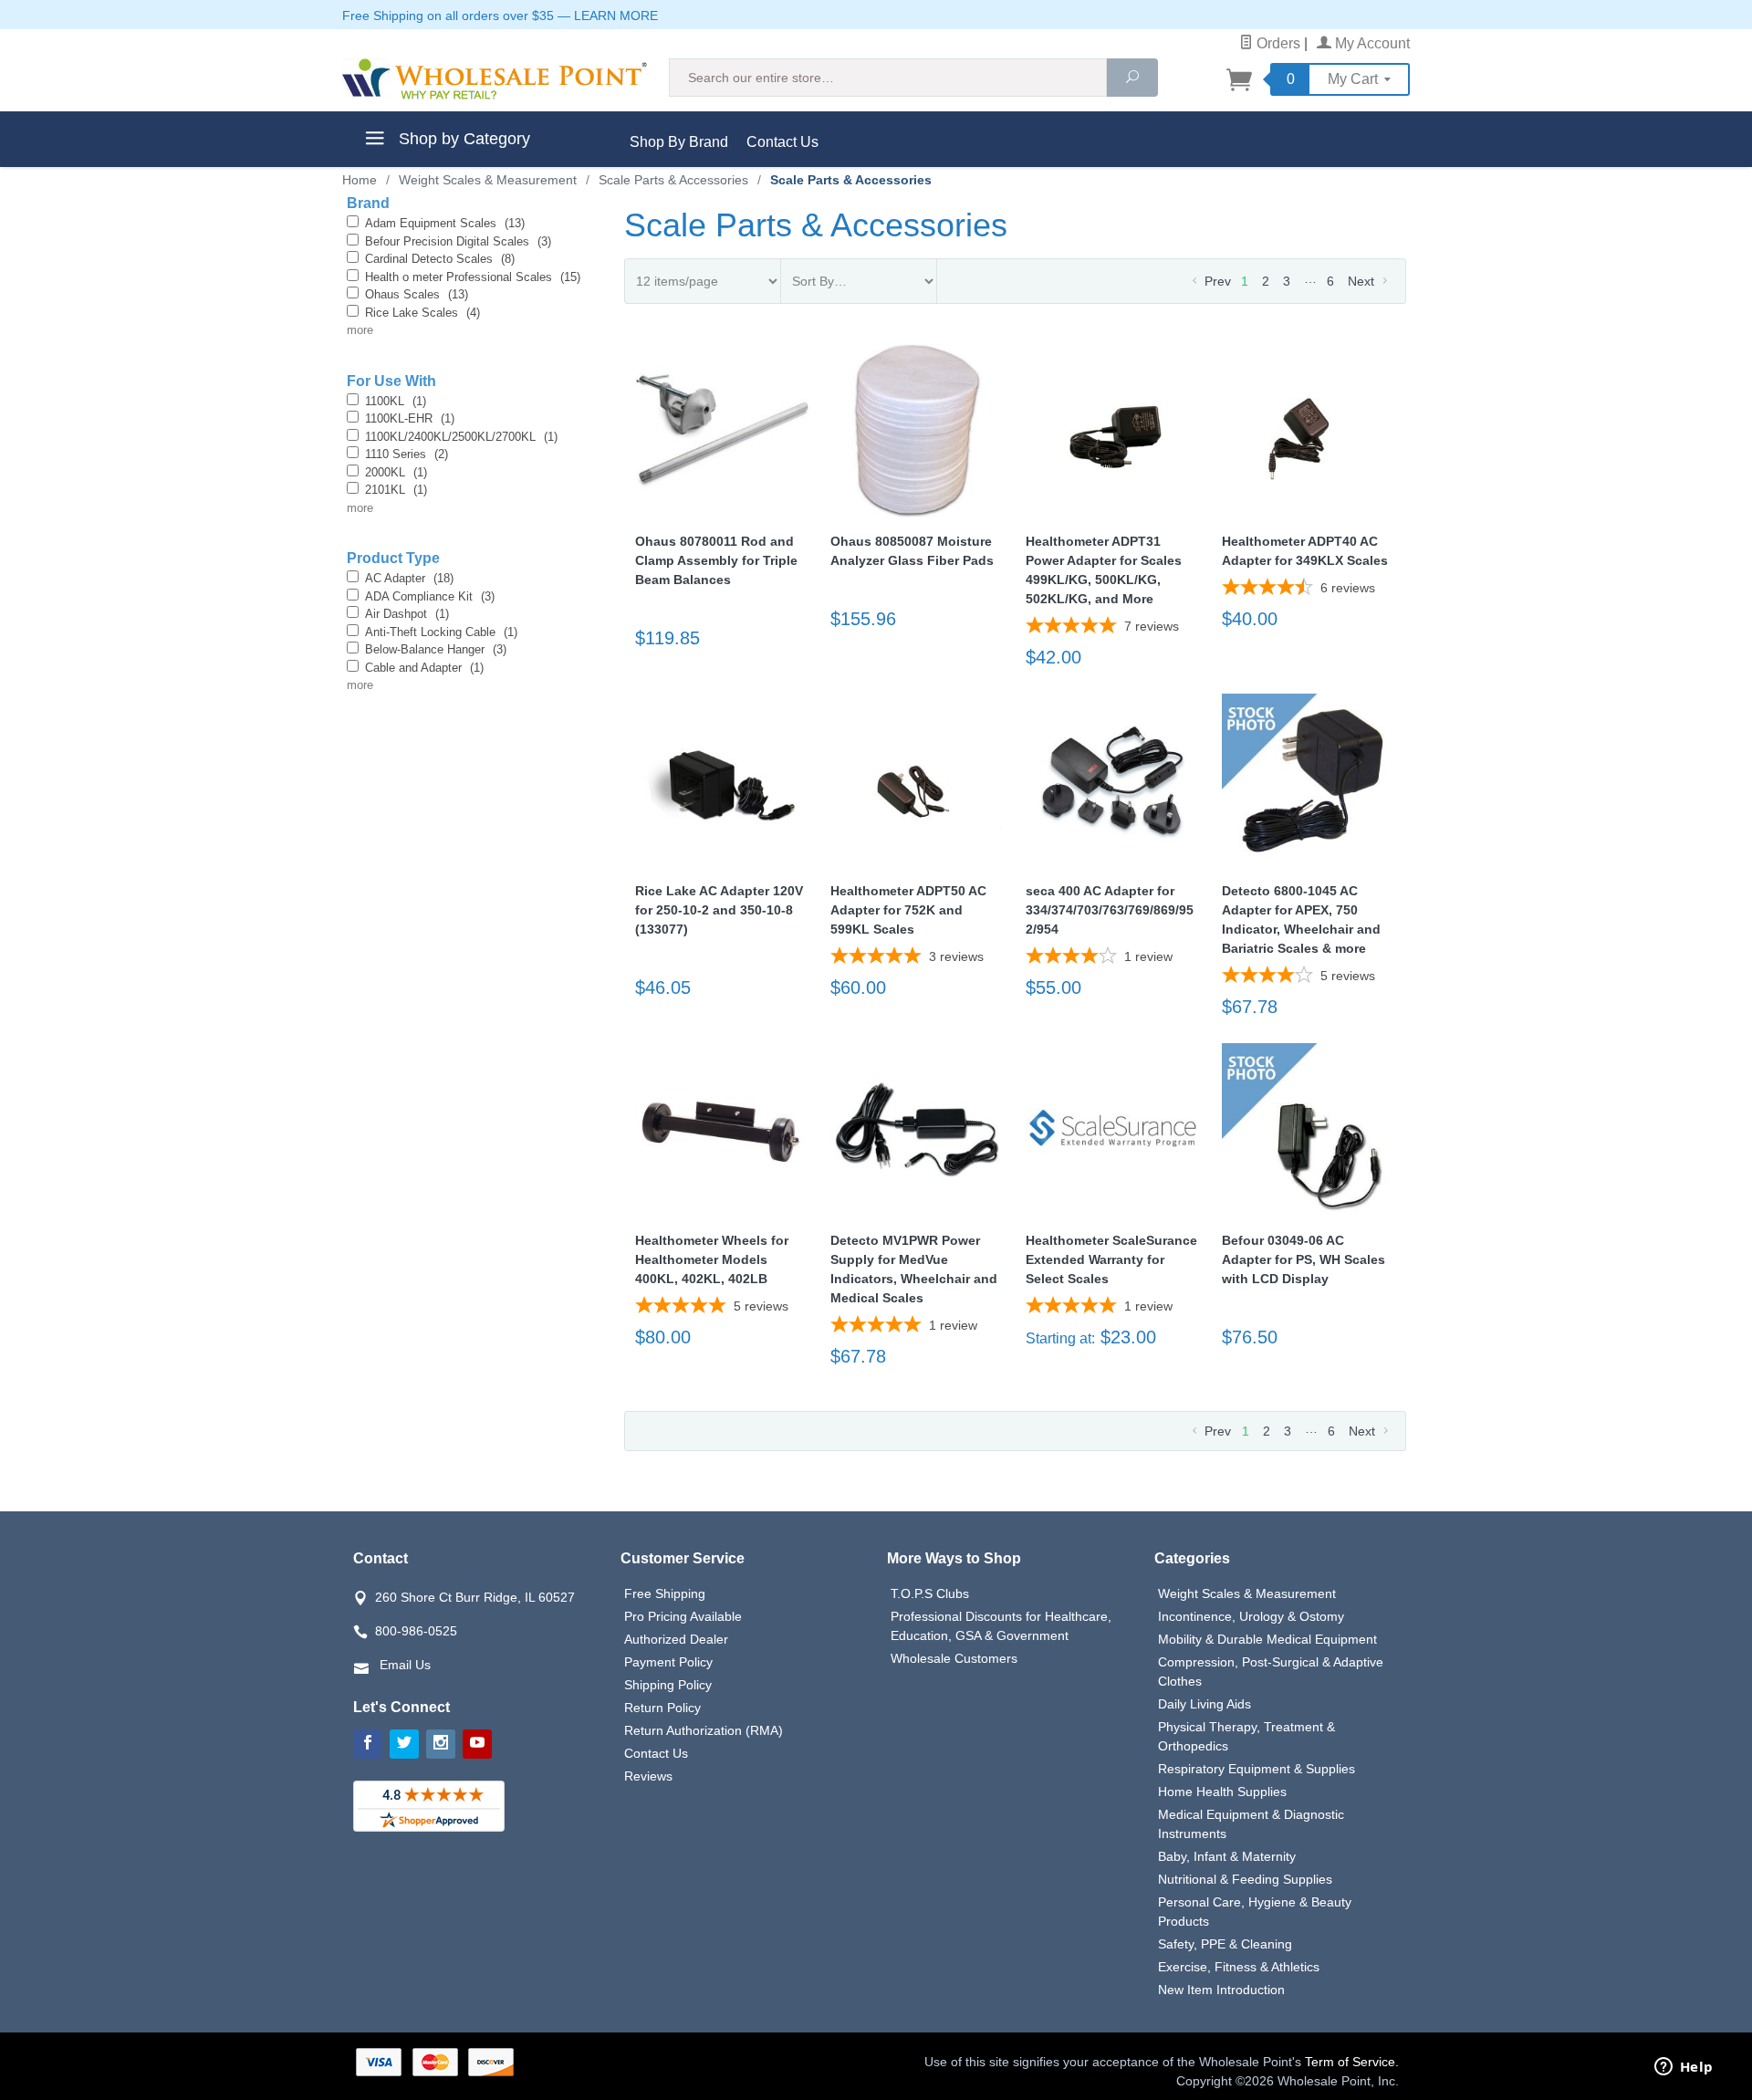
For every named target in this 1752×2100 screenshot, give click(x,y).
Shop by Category (462, 139)
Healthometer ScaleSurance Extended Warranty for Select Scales (1111, 1259)
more (360, 330)
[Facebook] (368, 1744)
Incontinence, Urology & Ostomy (1251, 1616)
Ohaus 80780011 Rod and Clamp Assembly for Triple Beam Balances (716, 560)
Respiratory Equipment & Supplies (1257, 1769)
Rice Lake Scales (422, 313)
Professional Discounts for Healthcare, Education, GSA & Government (1001, 1626)
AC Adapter (409, 578)
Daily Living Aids (1204, 1704)
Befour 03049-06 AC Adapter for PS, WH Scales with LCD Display (1304, 1259)
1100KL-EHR (410, 418)
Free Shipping (665, 1593)
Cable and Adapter (424, 668)
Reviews (648, 1776)
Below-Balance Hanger (436, 649)
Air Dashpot (407, 614)
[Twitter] (404, 1744)
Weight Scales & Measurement (1247, 1593)
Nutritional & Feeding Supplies (1245, 1879)
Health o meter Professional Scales (473, 277)
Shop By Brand (679, 142)
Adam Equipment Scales (445, 223)
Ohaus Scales (417, 294)
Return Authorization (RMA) (704, 1730)
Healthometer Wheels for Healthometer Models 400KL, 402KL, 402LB (712, 1259)
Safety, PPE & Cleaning (1225, 1944)
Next (1363, 281)
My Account (1371, 43)
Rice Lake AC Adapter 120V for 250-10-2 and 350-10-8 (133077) (719, 910)
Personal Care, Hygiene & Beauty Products (1255, 1912)
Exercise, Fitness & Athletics (1239, 1967)
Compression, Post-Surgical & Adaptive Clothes (1271, 1672)
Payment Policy (668, 1662)
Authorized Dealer (676, 1639)
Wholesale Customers (954, 1658)
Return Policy (662, 1708)
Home (360, 180)
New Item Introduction (1221, 1990)
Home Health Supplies (1222, 1792)
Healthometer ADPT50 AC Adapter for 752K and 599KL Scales (908, 910)
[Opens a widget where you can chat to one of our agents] (1684, 2068)
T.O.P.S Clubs (930, 1593)
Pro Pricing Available (683, 1616)
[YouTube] (477, 1744)
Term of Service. (1352, 2062)
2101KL (396, 490)
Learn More (616, 16)
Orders (1277, 43)
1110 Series (407, 454)
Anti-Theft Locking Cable (441, 632)
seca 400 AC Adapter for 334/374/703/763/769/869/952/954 (1110, 910)
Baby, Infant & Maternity (1227, 1856)
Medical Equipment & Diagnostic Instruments (1251, 1824)
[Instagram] (441, 1744)
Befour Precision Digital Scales (458, 241)
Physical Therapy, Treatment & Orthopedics (1246, 1736)
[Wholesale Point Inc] (495, 79)
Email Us (405, 1665)
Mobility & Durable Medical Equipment (1267, 1639)
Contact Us (782, 142)
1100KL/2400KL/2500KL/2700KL (461, 437)
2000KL (396, 472)
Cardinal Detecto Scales (440, 259)
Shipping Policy (668, 1685)
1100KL (396, 401)
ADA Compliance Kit (430, 596)
